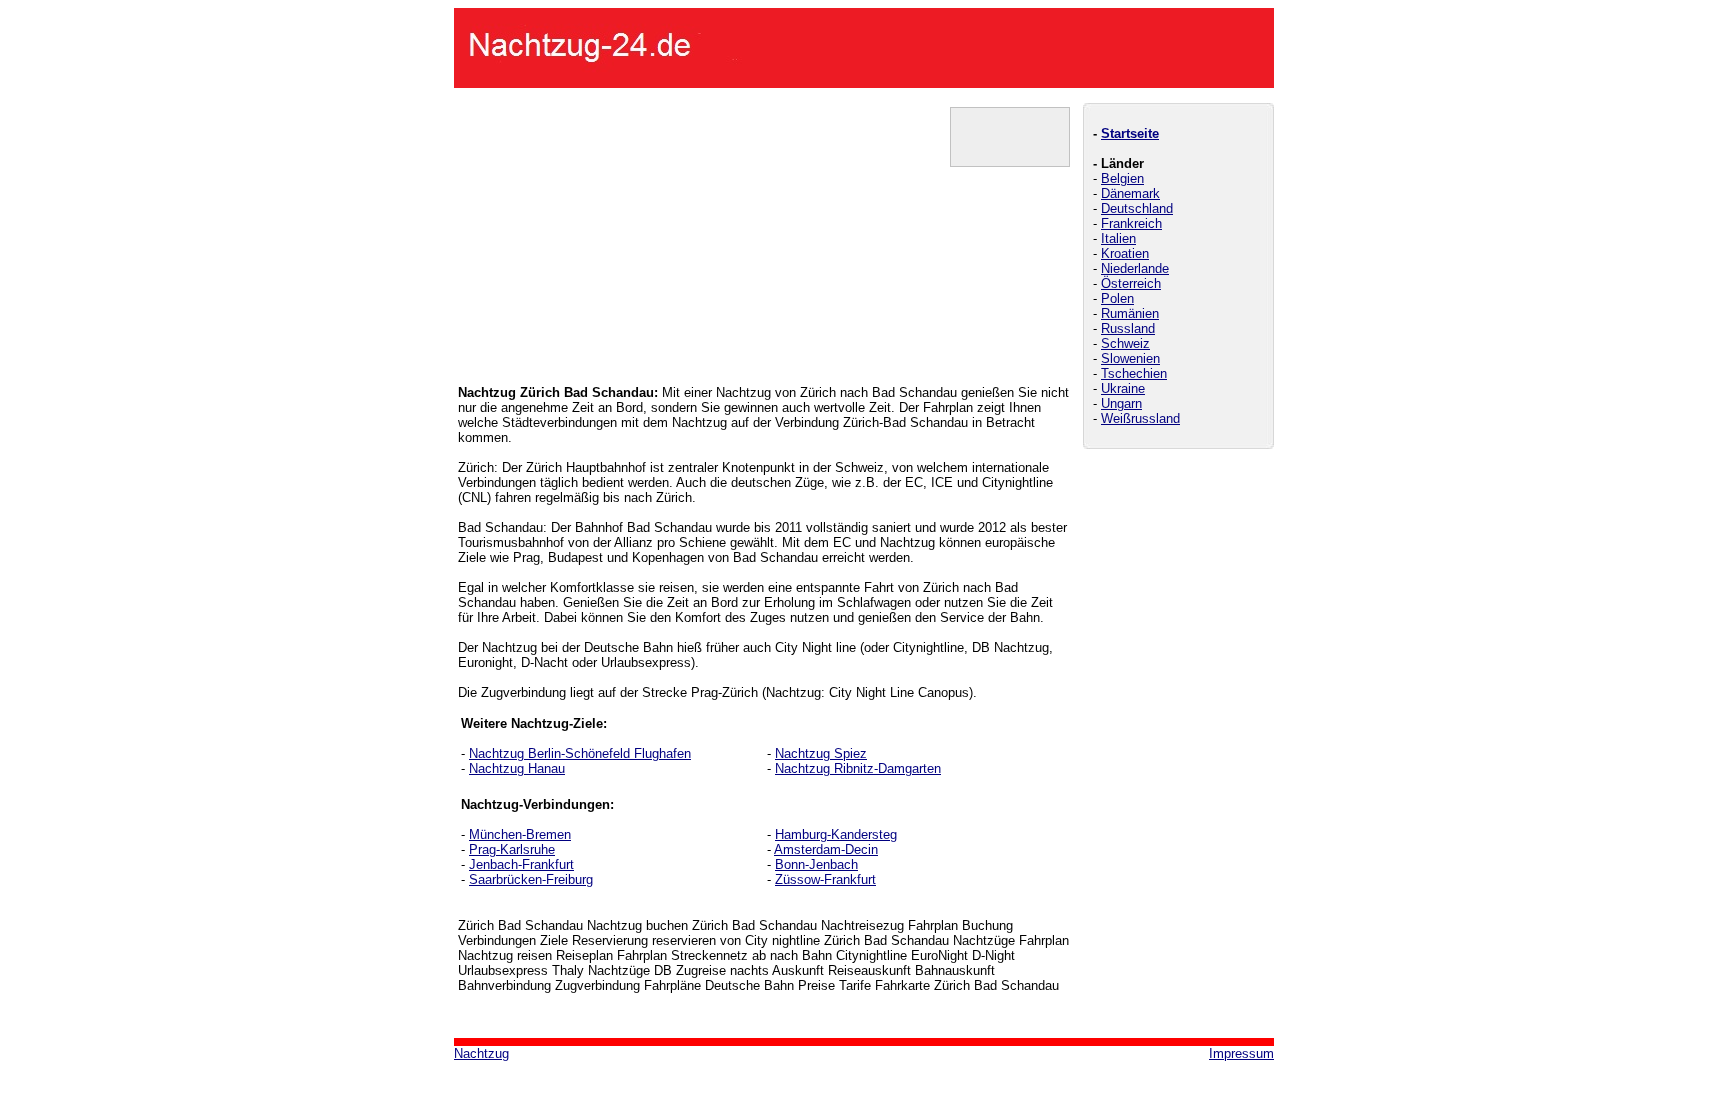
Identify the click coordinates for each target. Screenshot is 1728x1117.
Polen (1117, 298)
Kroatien (1125, 253)
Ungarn (1121, 403)
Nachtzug (481, 1053)
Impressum (1241, 1053)
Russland (1128, 328)
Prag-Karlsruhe (512, 849)
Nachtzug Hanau (517, 768)
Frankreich (1131, 223)
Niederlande (1135, 268)
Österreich (1131, 283)
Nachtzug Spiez (821, 753)
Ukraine (1123, 388)
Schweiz (1125, 343)
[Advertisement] (608, 232)
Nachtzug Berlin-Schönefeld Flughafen (580, 753)
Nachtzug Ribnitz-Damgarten (858, 768)
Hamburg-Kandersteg (836, 834)
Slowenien (1130, 358)
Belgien (1122, 178)
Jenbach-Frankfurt (521, 864)
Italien (1118, 238)
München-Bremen (520, 834)
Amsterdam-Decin (826, 849)
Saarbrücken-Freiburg (531, 879)
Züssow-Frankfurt (825, 879)
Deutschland (1137, 208)
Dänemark (1130, 193)
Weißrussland (1140, 418)
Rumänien (1130, 313)
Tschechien (1134, 373)
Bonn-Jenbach (816, 864)
